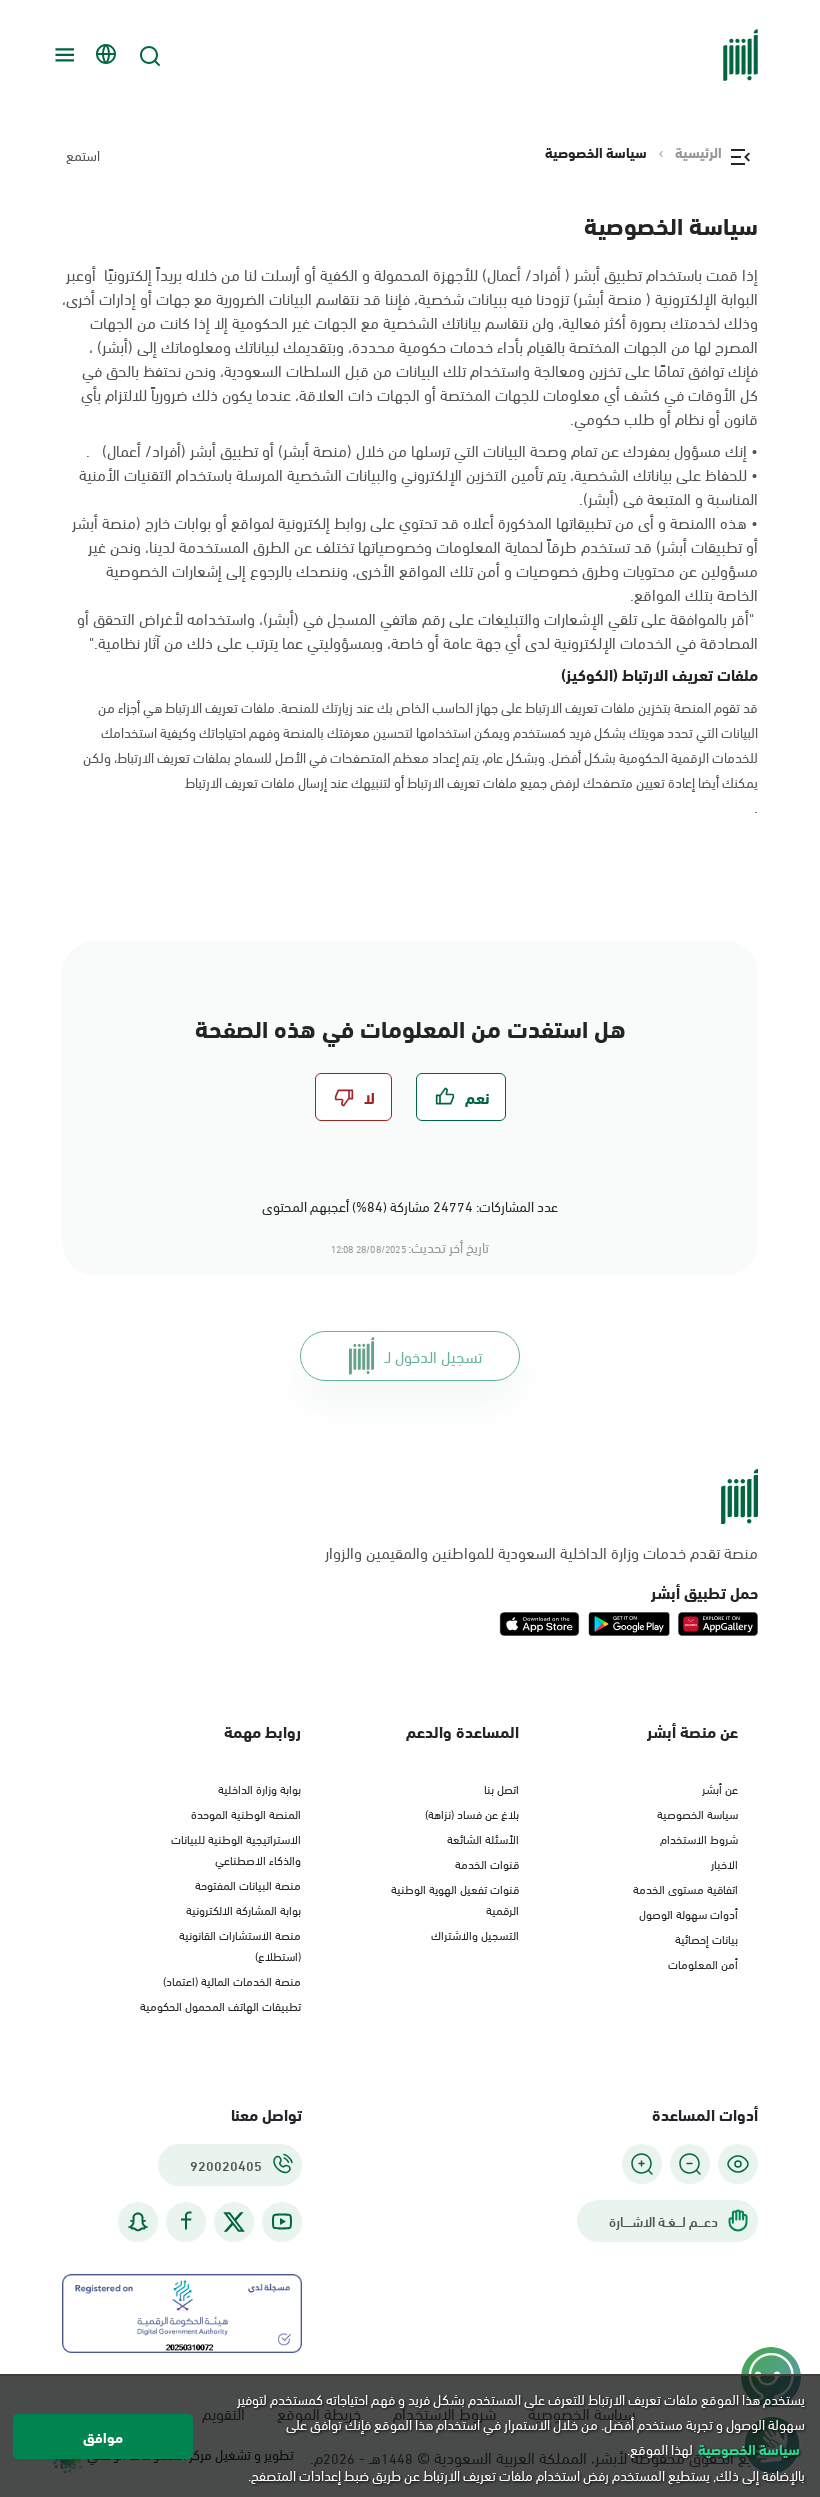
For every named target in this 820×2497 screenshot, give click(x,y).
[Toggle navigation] (62, 55)
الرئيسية (698, 152)
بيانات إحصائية (706, 1938)
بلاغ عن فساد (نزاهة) (472, 1813)
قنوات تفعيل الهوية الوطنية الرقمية (455, 1898)
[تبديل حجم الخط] (690, 2164)
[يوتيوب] (282, 2221)
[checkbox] (461, 1097)
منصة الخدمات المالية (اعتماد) (232, 1980)
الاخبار (724, 1863)
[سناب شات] (138, 2221)
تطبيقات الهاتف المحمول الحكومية (220, 2005)
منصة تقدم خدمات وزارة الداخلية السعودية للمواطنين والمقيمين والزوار (541, 1552)
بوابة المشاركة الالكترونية (243, 1909)
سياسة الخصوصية (697, 1813)
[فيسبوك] (186, 2221)
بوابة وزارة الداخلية (259, 1788)
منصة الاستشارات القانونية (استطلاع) (240, 1944)
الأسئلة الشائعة (483, 1838)
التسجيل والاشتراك (475, 1934)
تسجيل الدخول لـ (433, 1355)
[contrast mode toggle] (738, 2164)
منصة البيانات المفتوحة (248, 1884)
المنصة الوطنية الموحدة (246, 1813)
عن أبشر (720, 1788)
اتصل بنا (501, 1788)
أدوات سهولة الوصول (688, 1913)
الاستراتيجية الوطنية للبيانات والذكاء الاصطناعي (236, 1848)
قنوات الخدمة (487, 1863)
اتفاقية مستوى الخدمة (685, 1888)
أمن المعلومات (703, 1963)
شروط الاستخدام (699, 1838)
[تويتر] (234, 2222)
